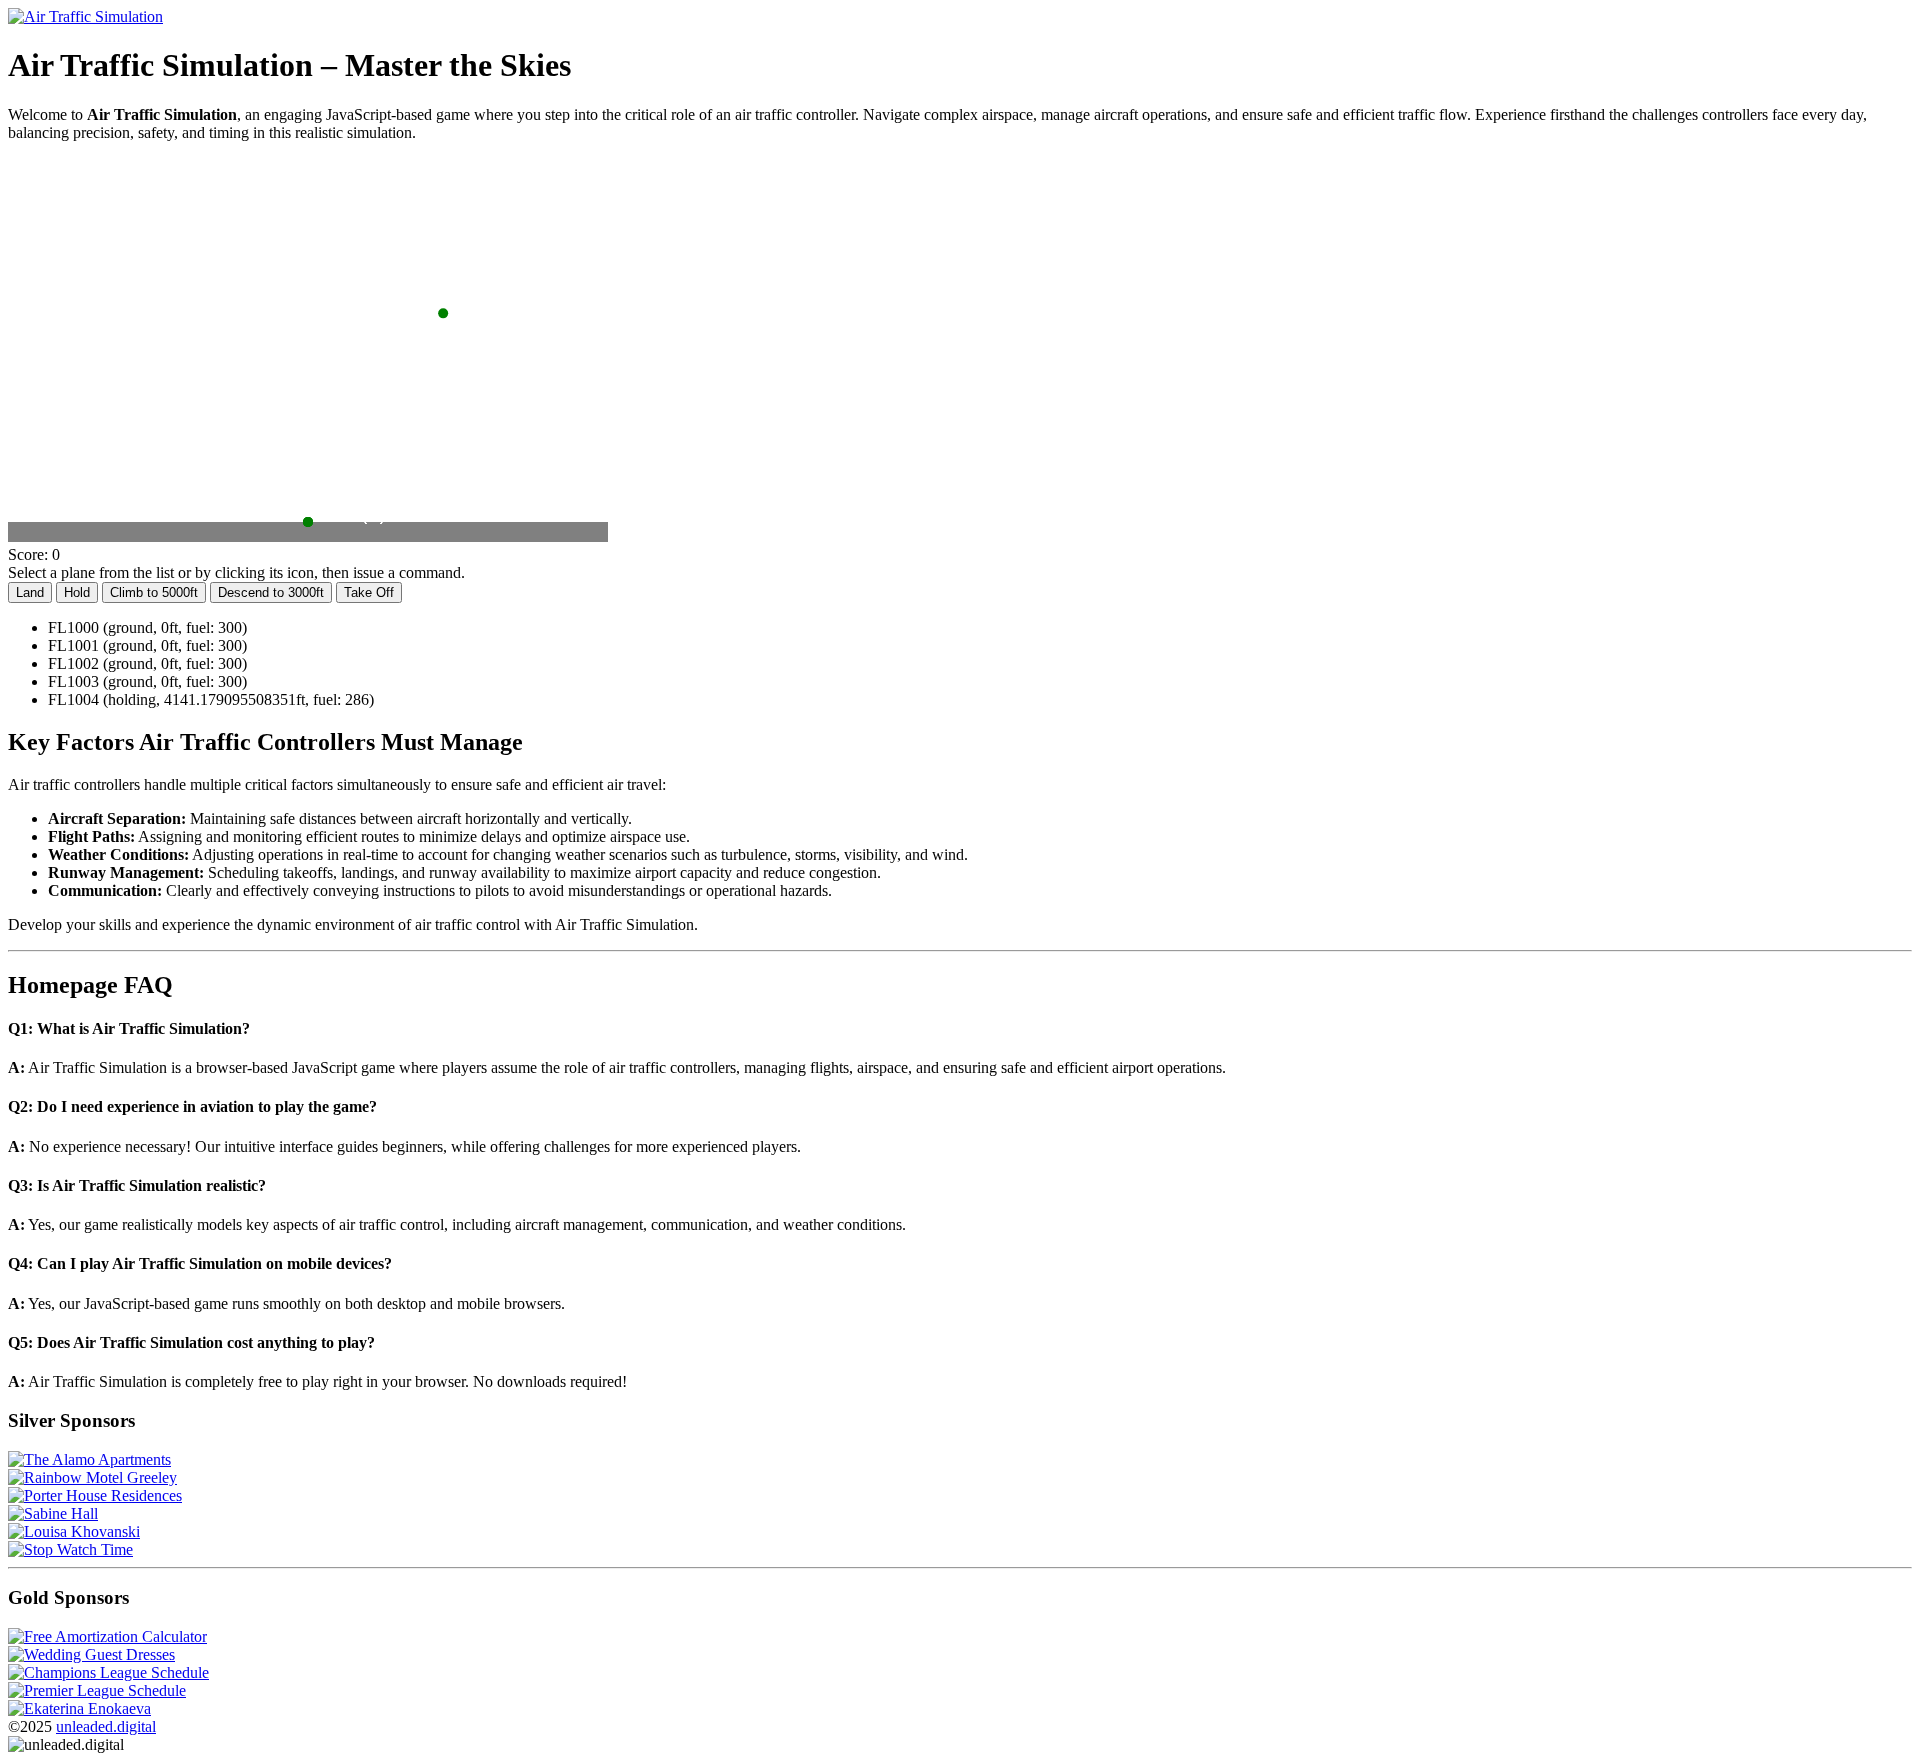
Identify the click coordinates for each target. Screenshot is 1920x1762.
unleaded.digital (106, 1726)
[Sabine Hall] (53, 1513)
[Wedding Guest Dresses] (91, 1654)
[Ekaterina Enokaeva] (79, 1708)
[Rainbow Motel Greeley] (92, 1477)
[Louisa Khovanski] (74, 1531)
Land (30, 592)
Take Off (369, 592)
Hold (77, 592)
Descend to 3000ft (271, 592)
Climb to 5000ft (154, 592)
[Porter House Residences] (95, 1495)
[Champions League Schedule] (108, 1672)
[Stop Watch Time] (70, 1549)
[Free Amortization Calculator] (107, 1636)
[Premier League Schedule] (97, 1690)
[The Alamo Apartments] (89, 1459)
